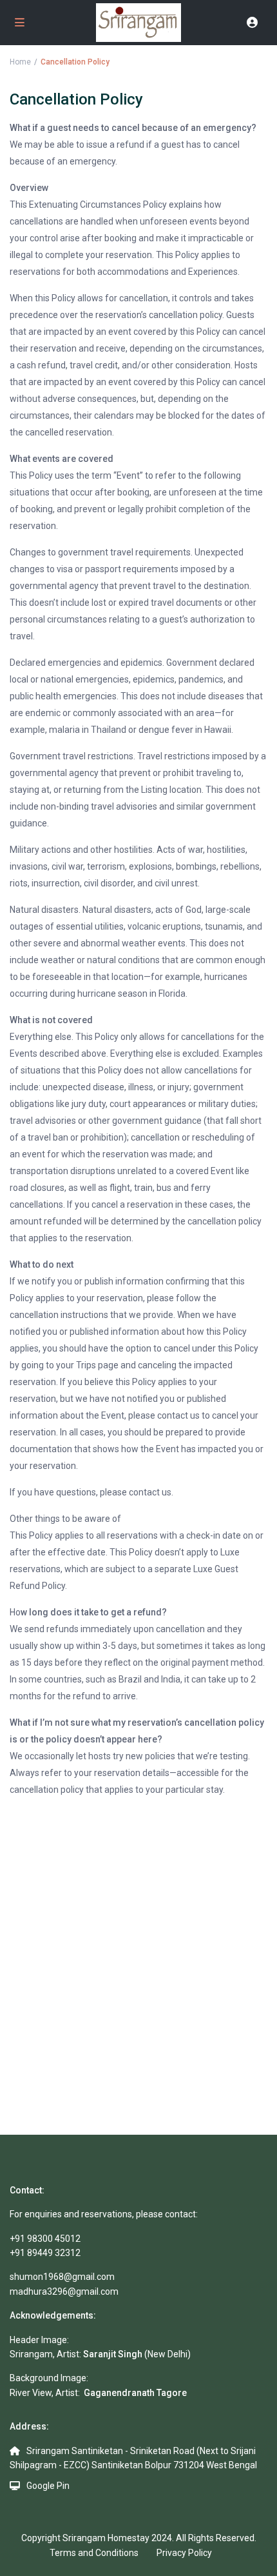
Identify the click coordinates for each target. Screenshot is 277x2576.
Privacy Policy (184, 2553)
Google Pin (48, 2486)
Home (20, 62)
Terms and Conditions (94, 2553)
